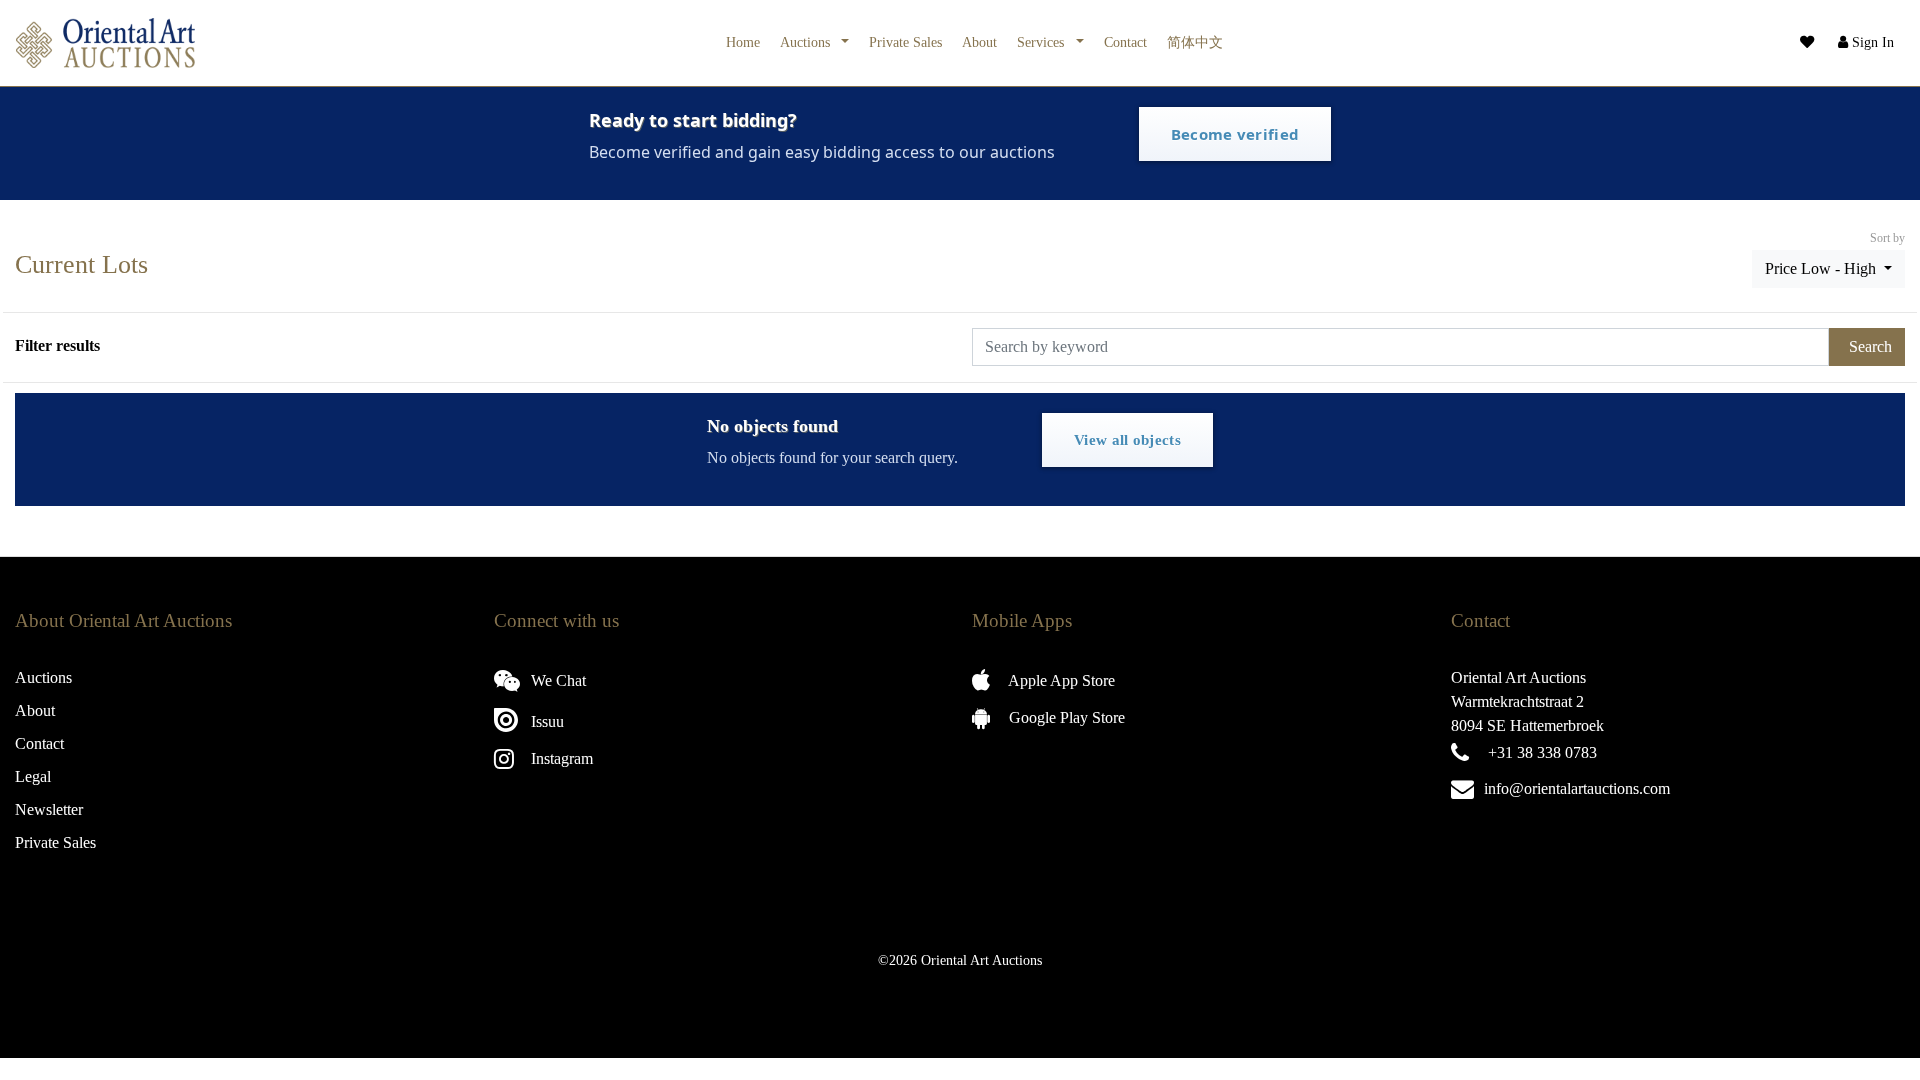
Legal (33, 776)
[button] (1864, 43)
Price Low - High (1822, 268)
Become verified (1235, 134)
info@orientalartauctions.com (1577, 788)
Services (1042, 42)
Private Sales (905, 42)
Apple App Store (1060, 680)
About (979, 42)
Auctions (807, 42)
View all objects (1127, 440)
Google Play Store (1065, 717)
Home (743, 42)
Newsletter (49, 809)
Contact (1125, 42)
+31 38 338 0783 (1542, 752)
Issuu (545, 721)
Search (1870, 346)
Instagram (560, 758)
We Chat (556, 680)
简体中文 (1195, 42)
